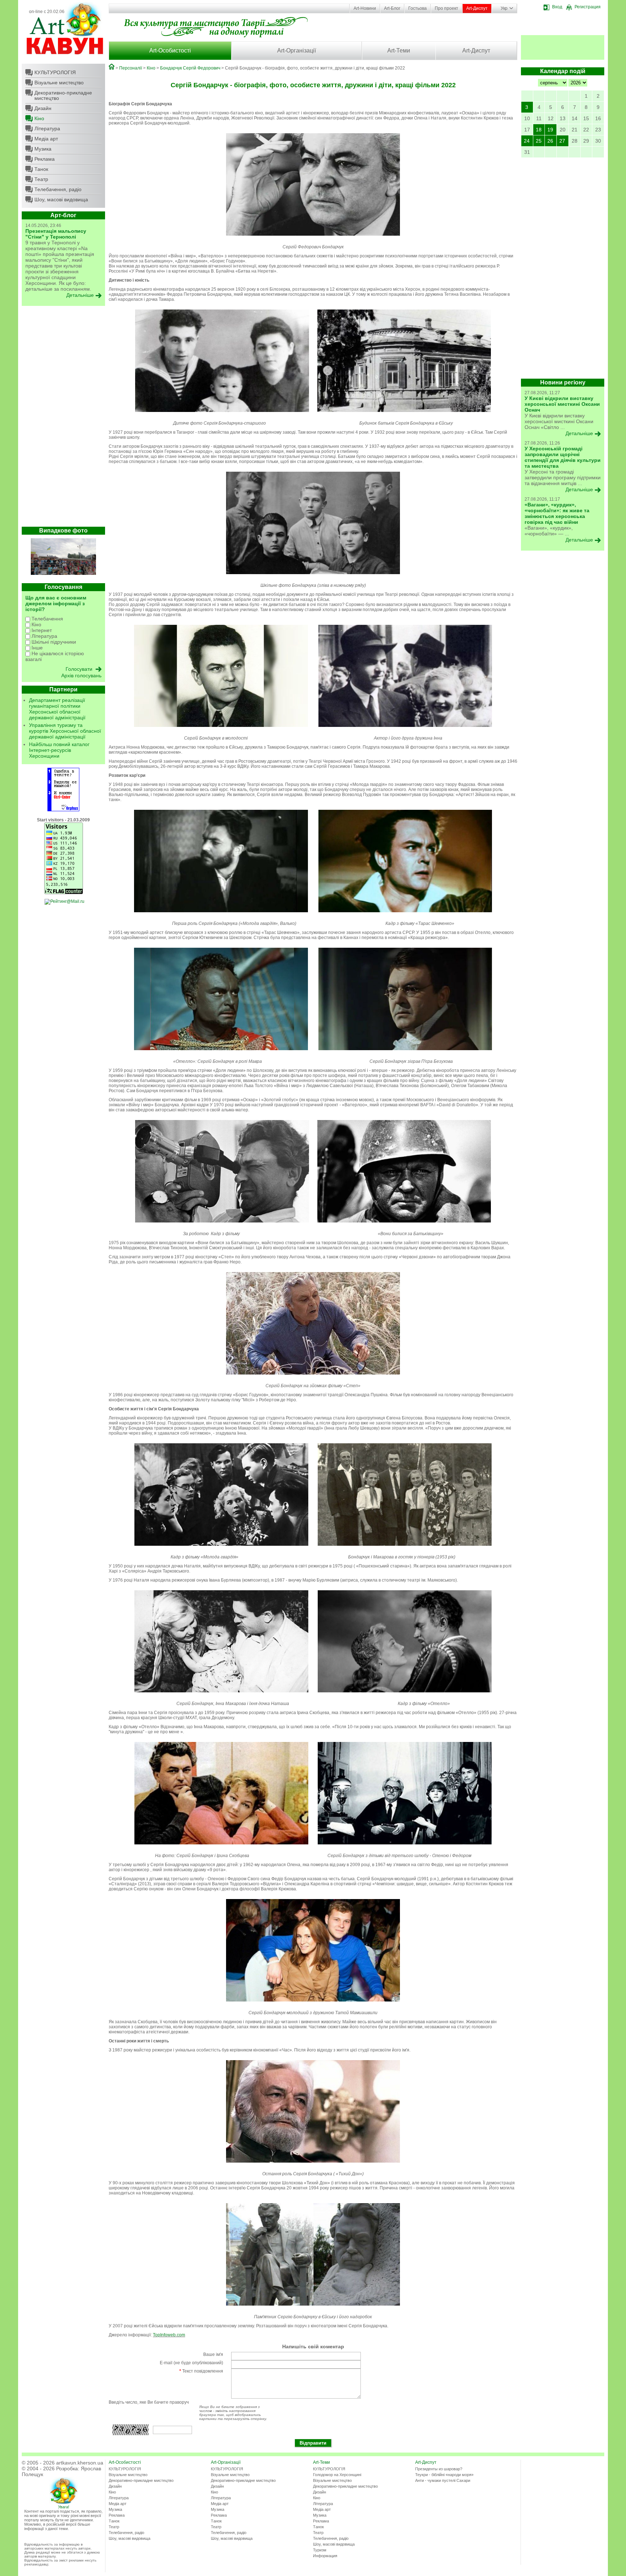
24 (527, 141)
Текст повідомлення (201, 2371)
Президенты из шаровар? (439, 2469)
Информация (325, 2556)
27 (562, 141)
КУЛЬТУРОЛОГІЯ (55, 72)
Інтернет (41, 630)
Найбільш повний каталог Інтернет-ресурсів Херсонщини (59, 750)
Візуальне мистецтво (59, 83)
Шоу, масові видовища (61, 199)
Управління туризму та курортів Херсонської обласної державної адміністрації (65, 731)
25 (539, 141)
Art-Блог (392, 8)
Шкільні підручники (53, 642)
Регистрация (588, 7)
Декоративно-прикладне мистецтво (63, 95)
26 (550, 141)
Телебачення (47, 619)
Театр (41, 179)
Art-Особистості (170, 50)
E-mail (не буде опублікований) (191, 2363)
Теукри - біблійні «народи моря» (444, 2475)
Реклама (45, 159)
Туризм (320, 2550)
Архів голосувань (81, 675)
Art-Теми (399, 50)
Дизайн (43, 108)
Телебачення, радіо (58, 189)
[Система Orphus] (63, 810)
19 (550, 130)
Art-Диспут (477, 8)
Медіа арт (46, 139)
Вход (557, 7)
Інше (36, 648)
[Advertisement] (63, 418)
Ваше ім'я (213, 2354)
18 (539, 130)
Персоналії (131, 68)
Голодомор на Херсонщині (337, 2475)
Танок (41, 169)
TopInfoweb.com (169, 2335)
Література (47, 129)
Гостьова (418, 8)
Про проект (446, 8)
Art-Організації (297, 50)
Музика (43, 149)
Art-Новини (365, 8)
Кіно (39, 118)
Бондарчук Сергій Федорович (190, 68)
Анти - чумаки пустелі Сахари (443, 2480)
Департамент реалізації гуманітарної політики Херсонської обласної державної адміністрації (57, 709)
